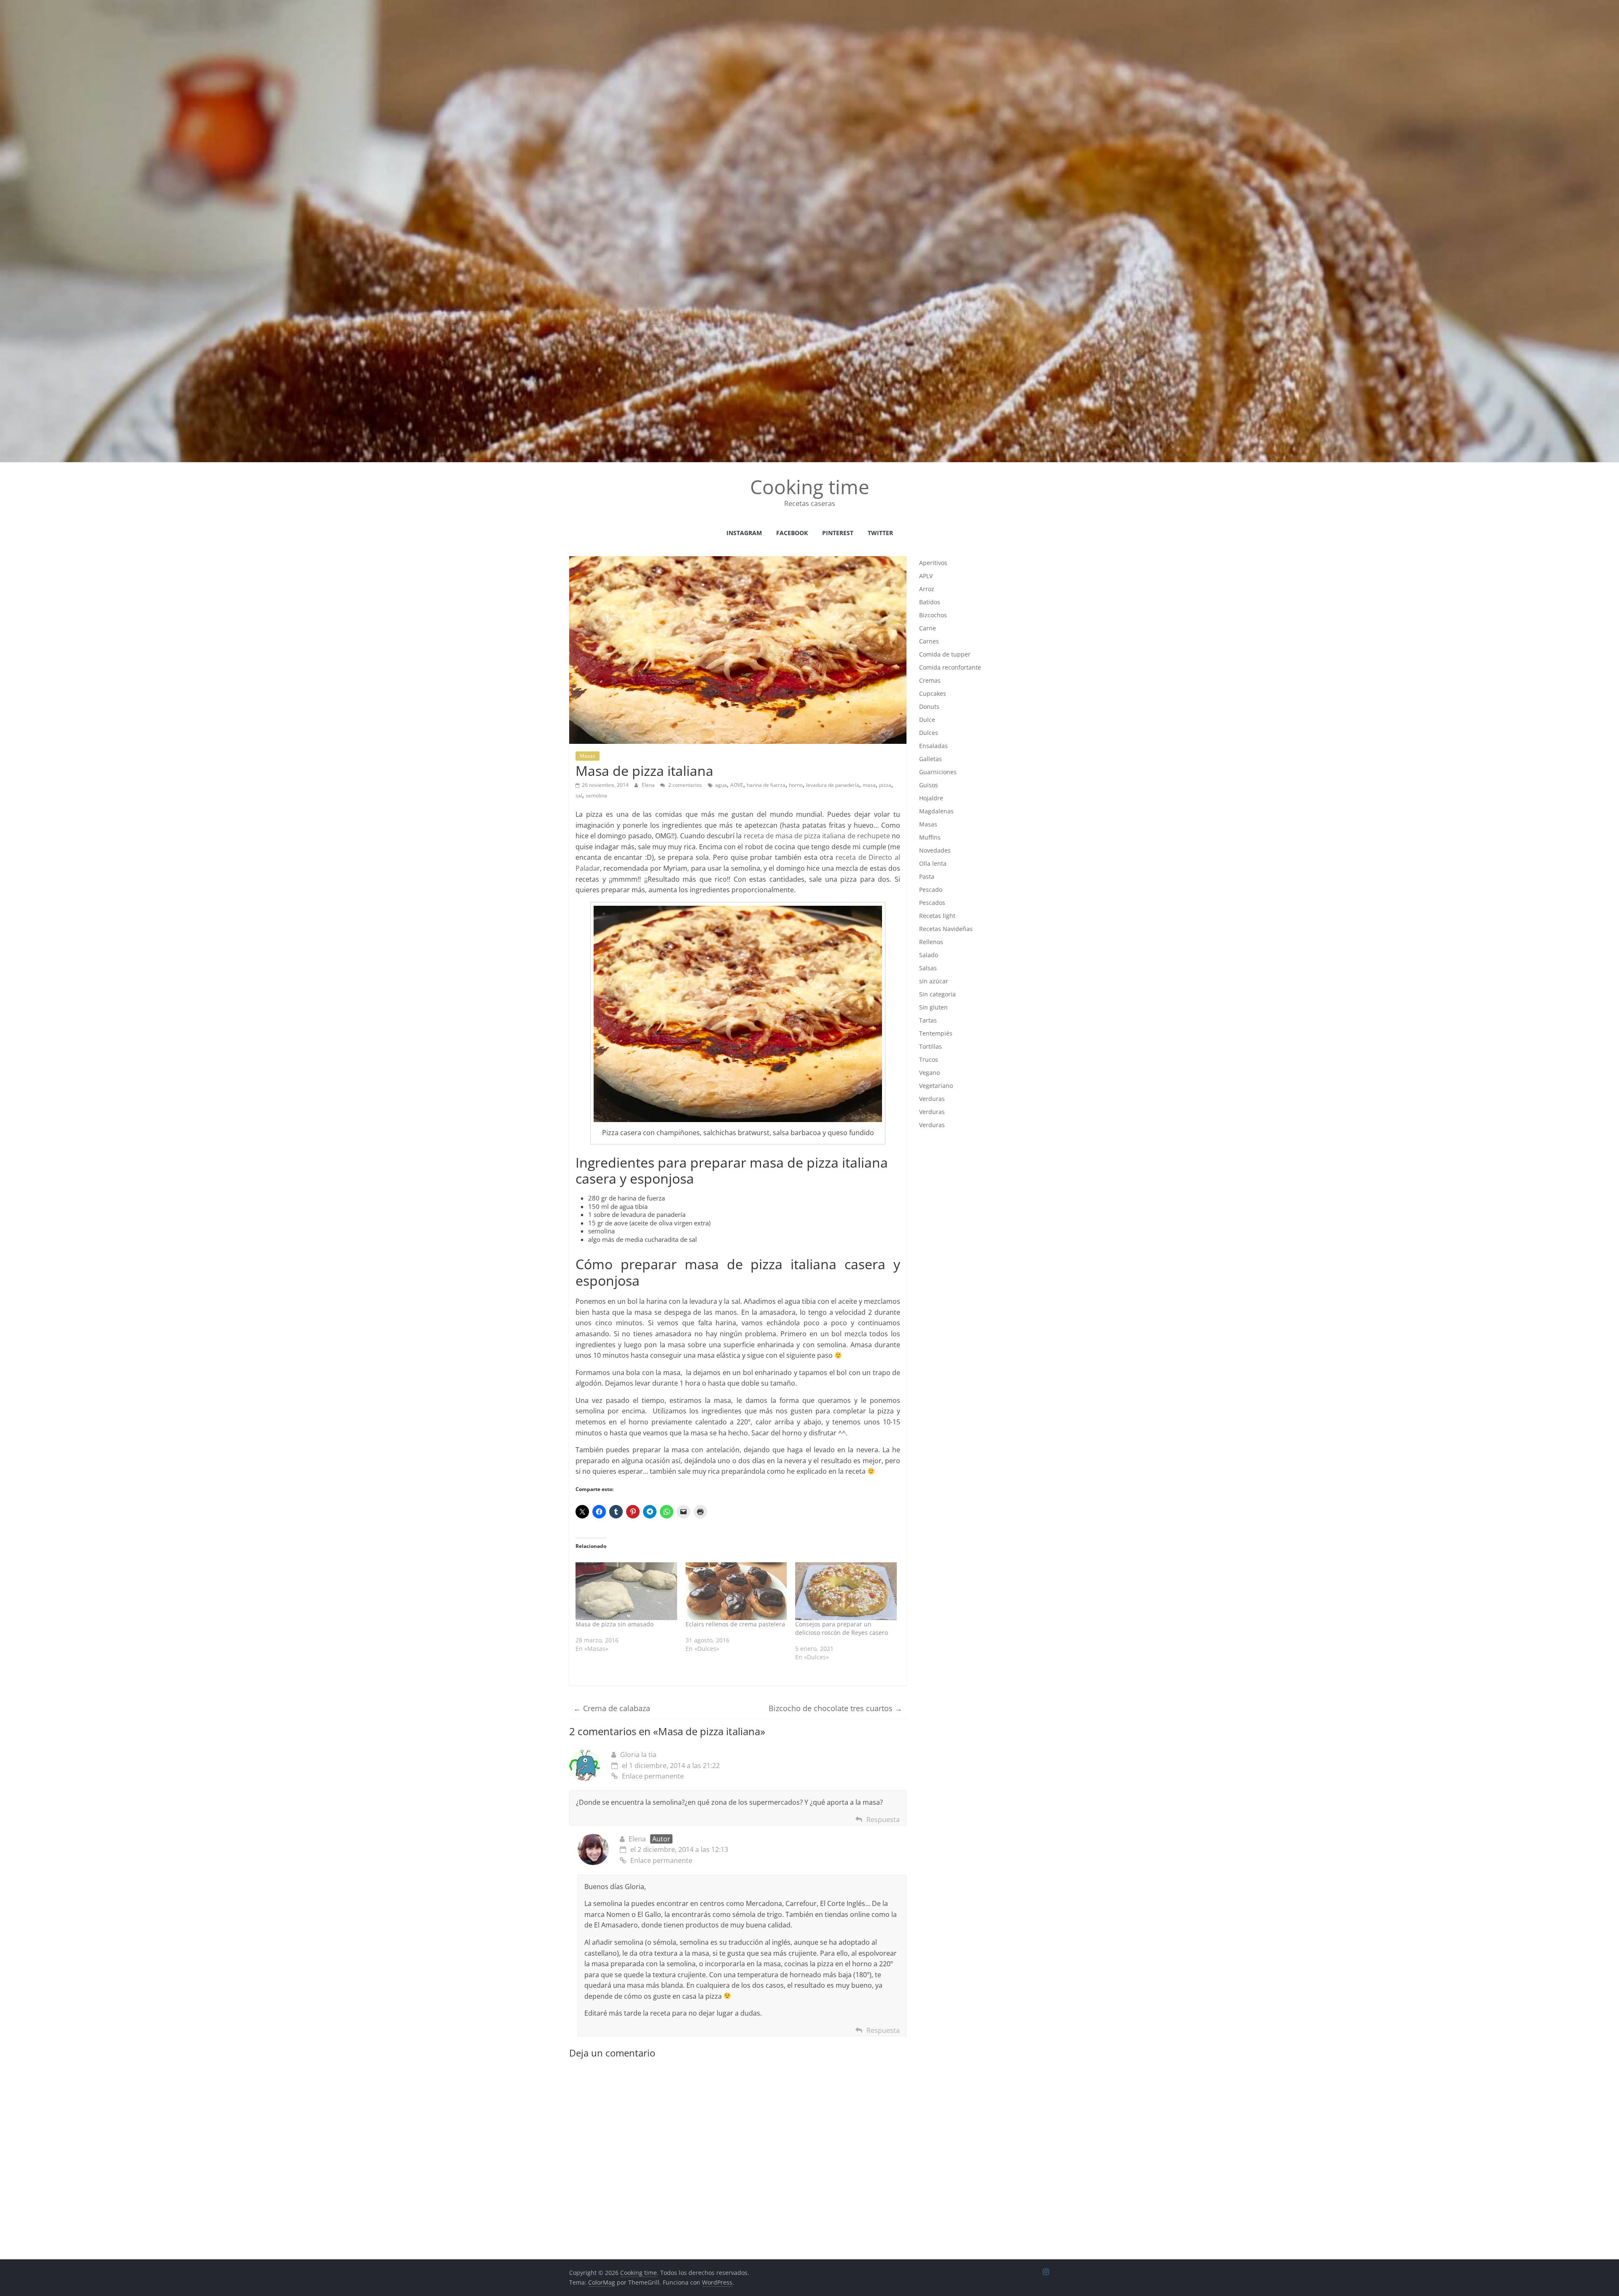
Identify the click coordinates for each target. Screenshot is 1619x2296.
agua (721, 785)
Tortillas (931, 1046)
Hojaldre (931, 798)
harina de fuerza (766, 785)
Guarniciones (938, 772)
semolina (596, 795)
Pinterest (838, 533)
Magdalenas (936, 811)
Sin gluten (933, 1007)
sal (579, 795)
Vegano (929, 1073)
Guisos (929, 785)
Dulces (929, 733)
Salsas (928, 968)
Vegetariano (936, 1086)
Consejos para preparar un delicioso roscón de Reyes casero (842, 1628)
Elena (649, 785)
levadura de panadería (833, 785)
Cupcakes (933, 693)
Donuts (929, 707)
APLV (926, 576)
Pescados (932, 903)
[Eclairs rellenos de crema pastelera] (736, 1591)
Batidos (930, 602)
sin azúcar (934, 981)
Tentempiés (936, 1033)
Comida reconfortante (950, 667)
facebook (792, 533)
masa (869, 785)
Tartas (928, 1020)
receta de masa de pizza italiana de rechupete (817, 836)
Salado (929, 955)
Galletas (931, 759)
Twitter (880, 533)
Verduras (932, 1099)
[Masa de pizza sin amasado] (626, 1591)
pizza (885, 785)
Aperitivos (933, 563)
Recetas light (937, 916)
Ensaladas (933, 746)
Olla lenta (933, 863)
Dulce (927, 720)
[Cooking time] (809, 5)
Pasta (927, 876)
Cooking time (810, 487)
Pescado (931, 890)
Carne (928, 628)
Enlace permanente (653, 1776)
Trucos (929, 1059)
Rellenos (931, 942)
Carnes (929, 641)
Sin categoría (937, 994)
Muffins (930, 837)
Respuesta (883, 1820)
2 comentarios (684, 785)
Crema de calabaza (612, 1708)
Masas (588, 756)
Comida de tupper (945, 654)
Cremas (930, 680)
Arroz (927, 589)
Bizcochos (933, 615)
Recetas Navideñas (946, 929)
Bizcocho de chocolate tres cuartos (835, 1708)
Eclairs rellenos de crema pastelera (735, 1624)
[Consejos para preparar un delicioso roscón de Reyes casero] (846, 1591)
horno (796, 785)
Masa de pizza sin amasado (615, 1624)
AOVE (737, 785)
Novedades (935, 850)
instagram (744, 533)
